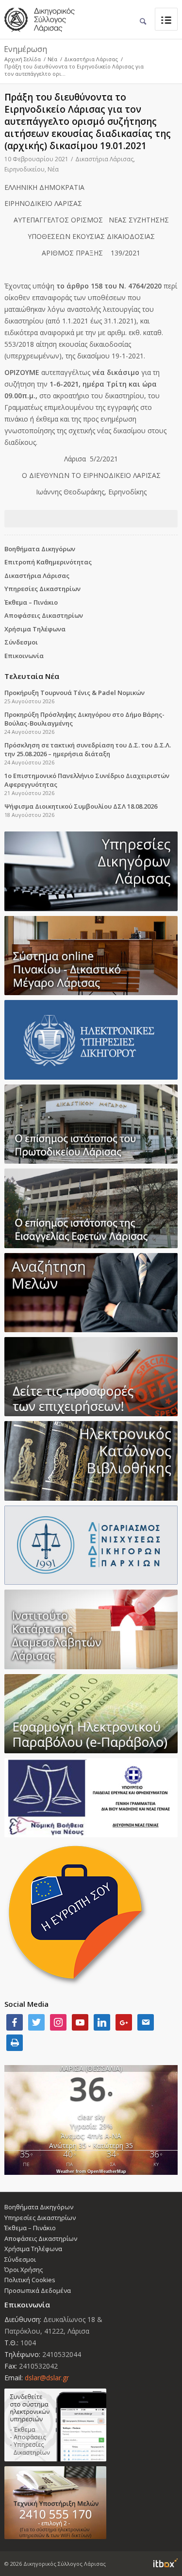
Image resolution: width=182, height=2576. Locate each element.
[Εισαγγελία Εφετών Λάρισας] (91, 1208)
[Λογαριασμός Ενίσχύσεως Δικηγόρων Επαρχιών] (91, 1545)
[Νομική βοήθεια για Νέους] (91, 1798)
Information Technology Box (165, 2563)
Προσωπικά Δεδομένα (38, 2290)
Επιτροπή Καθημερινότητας (48, 562)
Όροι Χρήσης (24, 2270)
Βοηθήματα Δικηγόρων (40, 549)
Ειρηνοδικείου (25, 169)
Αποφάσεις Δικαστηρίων (44, 615)
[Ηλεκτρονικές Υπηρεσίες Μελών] (91, 2425)
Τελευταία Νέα (32, 676)
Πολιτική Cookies (30, 2280)
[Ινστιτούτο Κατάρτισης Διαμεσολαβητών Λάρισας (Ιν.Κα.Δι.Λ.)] (91, 1629)
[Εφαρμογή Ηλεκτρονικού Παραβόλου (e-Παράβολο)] (91, 1714)
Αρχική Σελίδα (23, 59)
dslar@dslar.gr (47, 2378)
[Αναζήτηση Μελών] (91, 1293)
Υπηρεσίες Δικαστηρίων (42, 589)
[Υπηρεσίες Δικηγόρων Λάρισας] (91, 871)
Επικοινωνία (24, 656)
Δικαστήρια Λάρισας (91, 59)
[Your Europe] (91, 956)
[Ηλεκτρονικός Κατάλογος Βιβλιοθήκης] (91, 1461)
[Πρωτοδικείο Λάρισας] (91, 1124)
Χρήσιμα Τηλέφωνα (35, 629)
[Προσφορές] (91, 1377)
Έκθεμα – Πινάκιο (31, 602)
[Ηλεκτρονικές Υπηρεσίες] (91, 1040)
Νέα (52, 59)
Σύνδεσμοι (21, 642)
